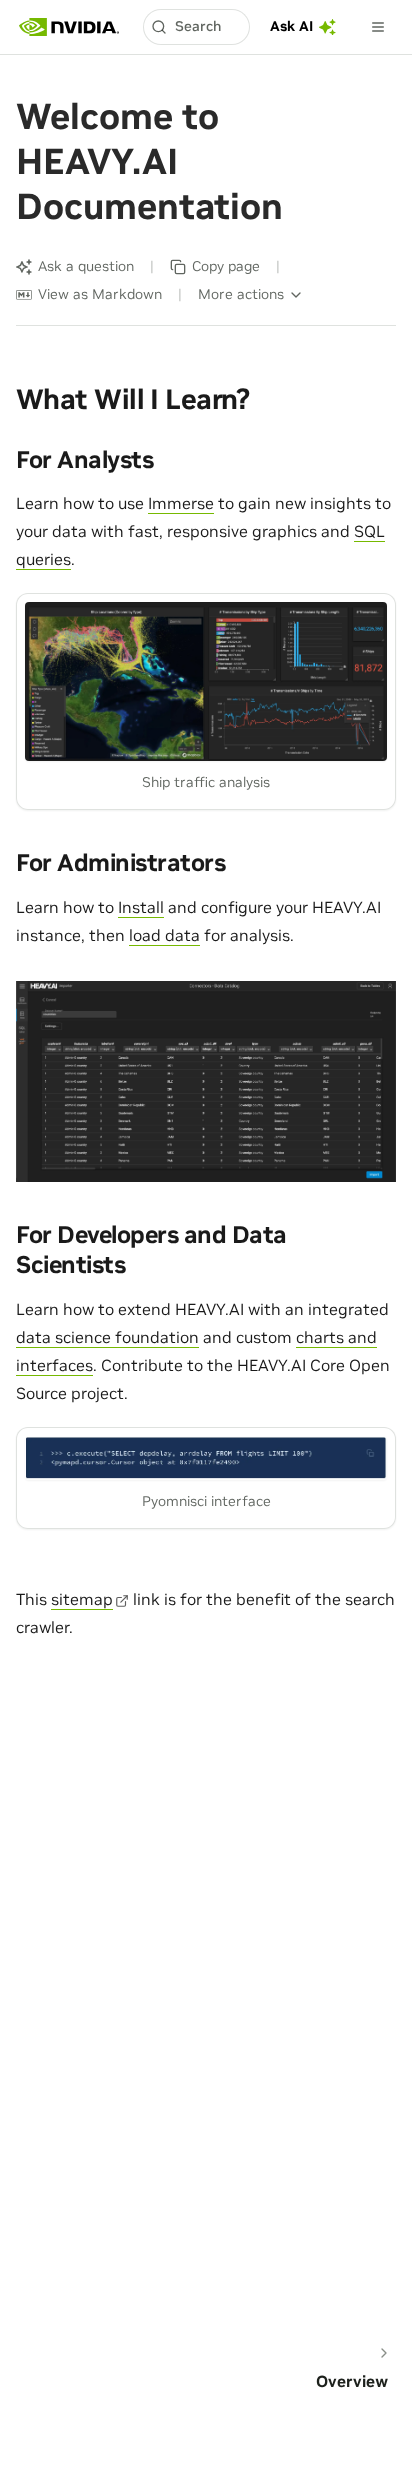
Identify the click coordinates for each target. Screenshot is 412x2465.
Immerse (181, 503)
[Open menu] (378, 27)
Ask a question (86, 266)
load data (164, 935)
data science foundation (107, 1337)
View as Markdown (100, 294)
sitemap (82, 1599)
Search (198, 26)
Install (141, 907)
